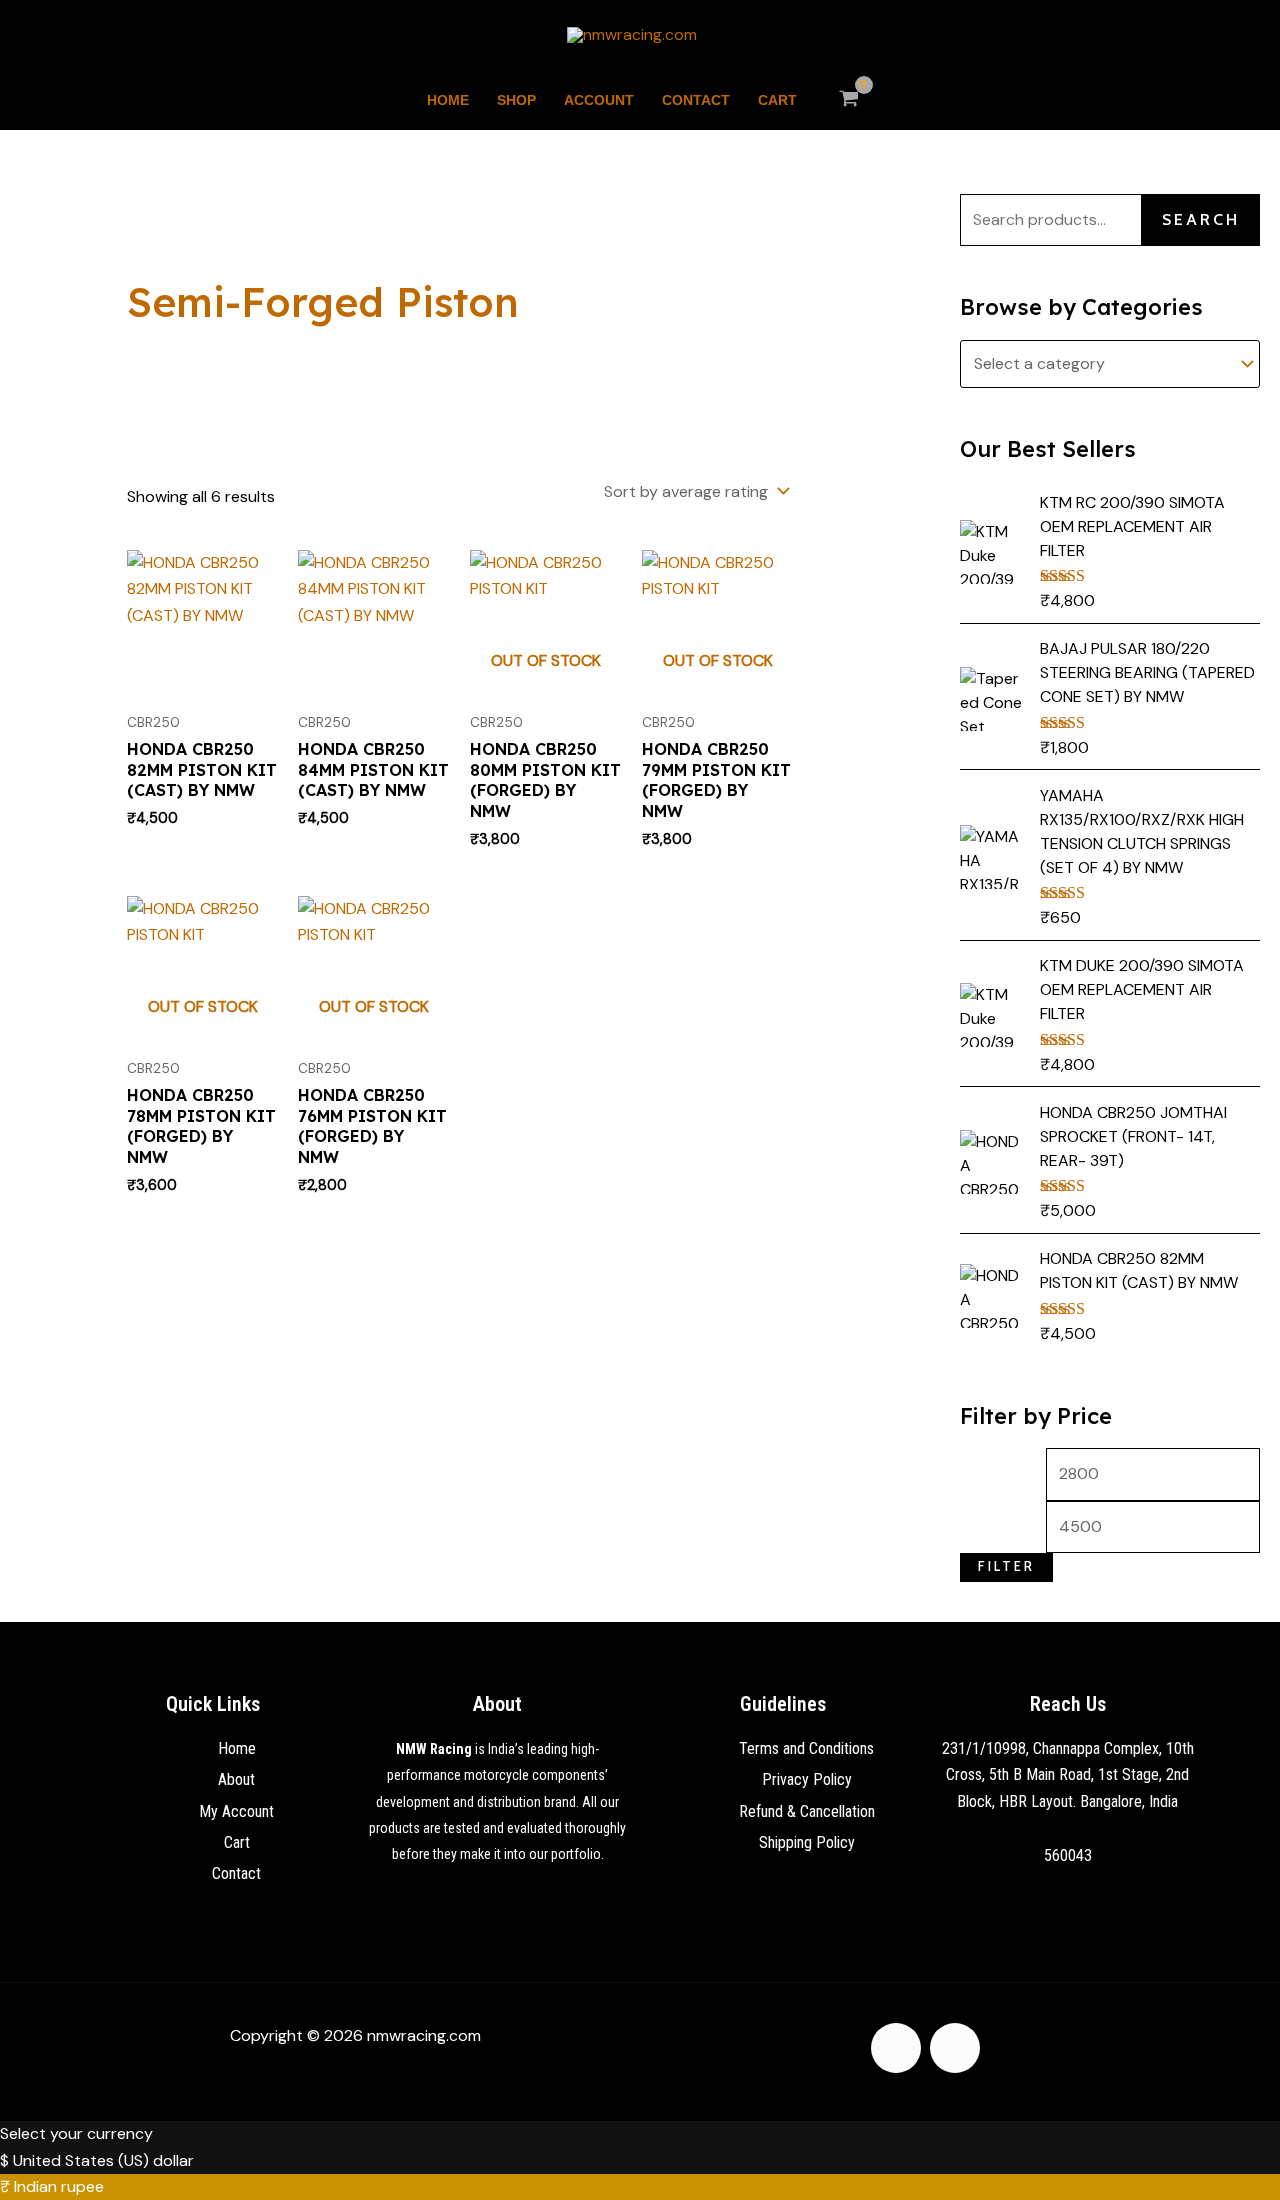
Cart (777, 100)
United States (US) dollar (103, 2160)
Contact (696, 100)
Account (599, 100)
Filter (1006, 1566)
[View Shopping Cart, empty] (849, 100)
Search (1201, 219)
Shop (516, 100)
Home (448, 100)
